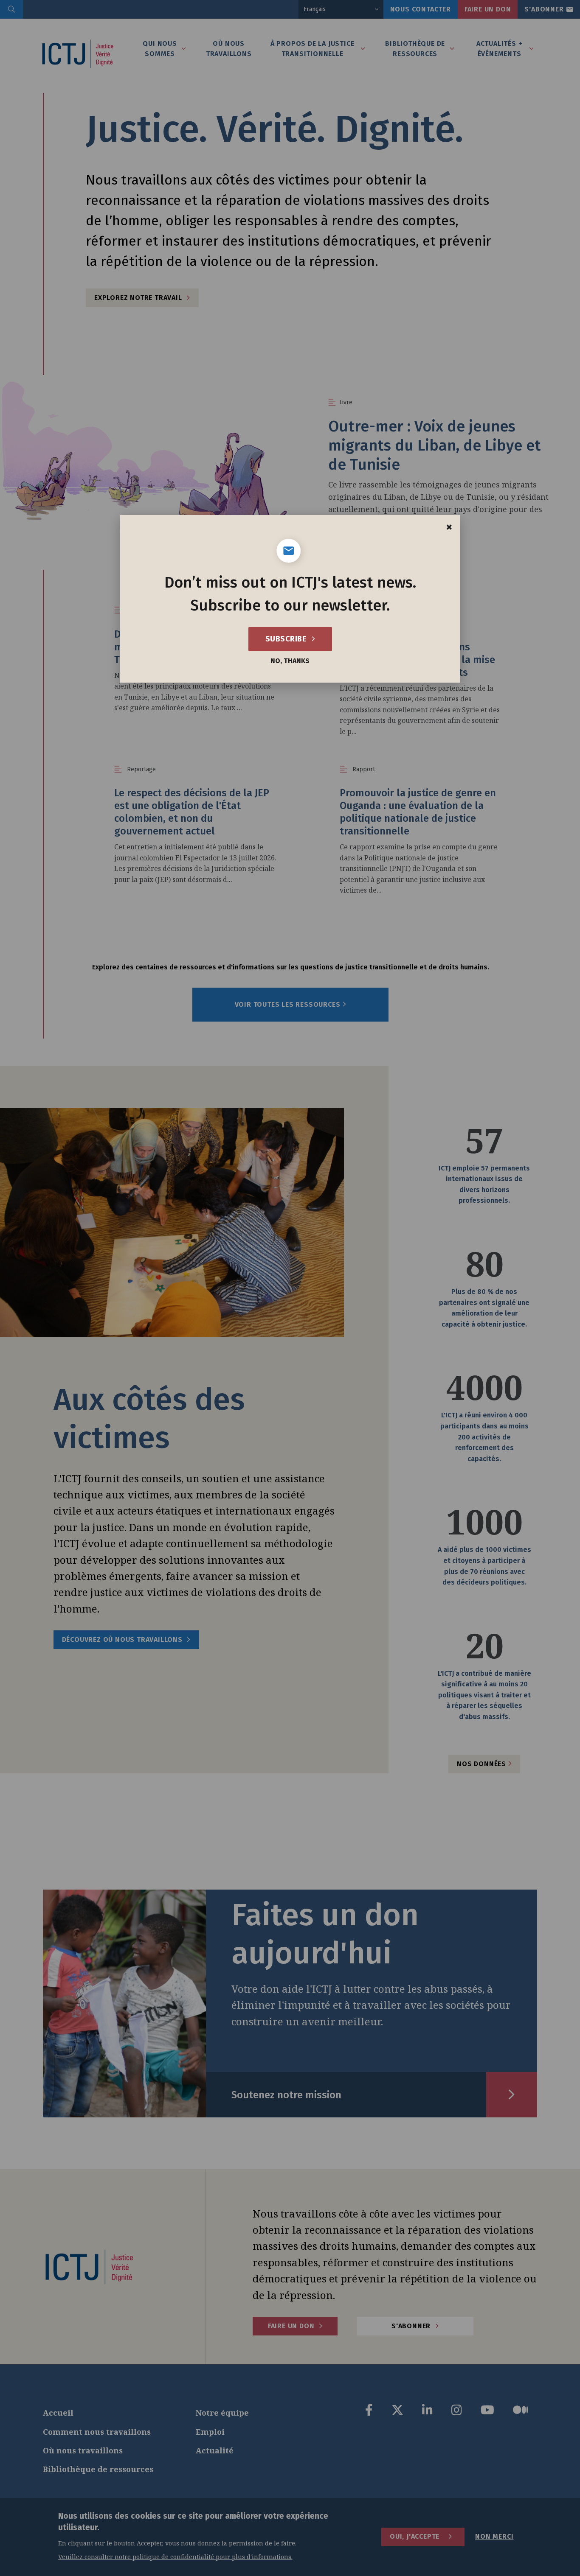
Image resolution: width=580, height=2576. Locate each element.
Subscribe (287, 639)
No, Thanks (290, 661)
